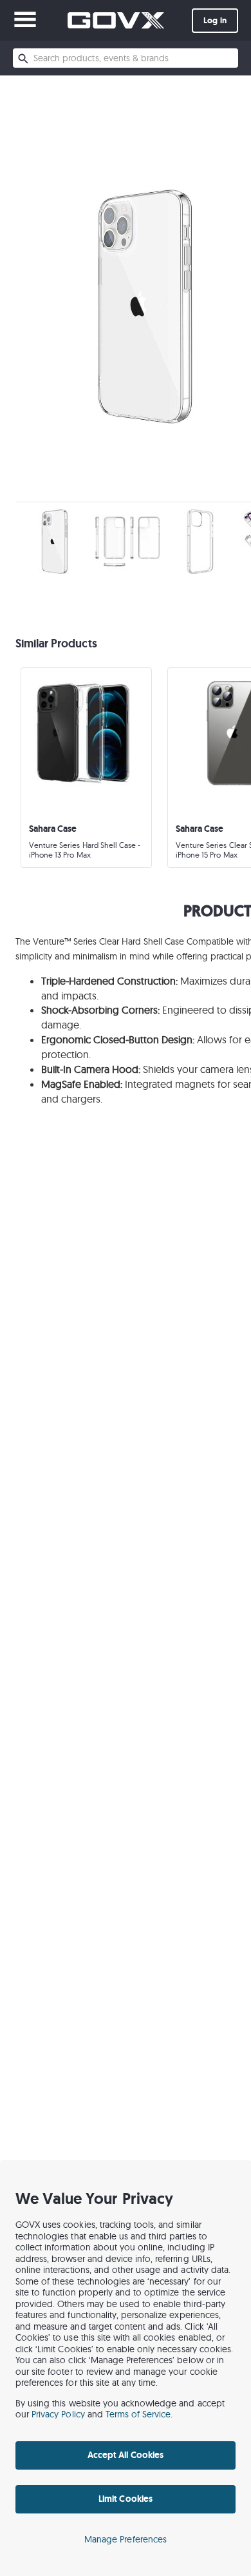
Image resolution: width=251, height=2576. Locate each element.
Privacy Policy (58, 2414)
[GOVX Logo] (116, 20)
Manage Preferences (126, 2539)
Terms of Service (138, 2414)
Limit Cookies (125, 2499)
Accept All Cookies (126, 2455)
